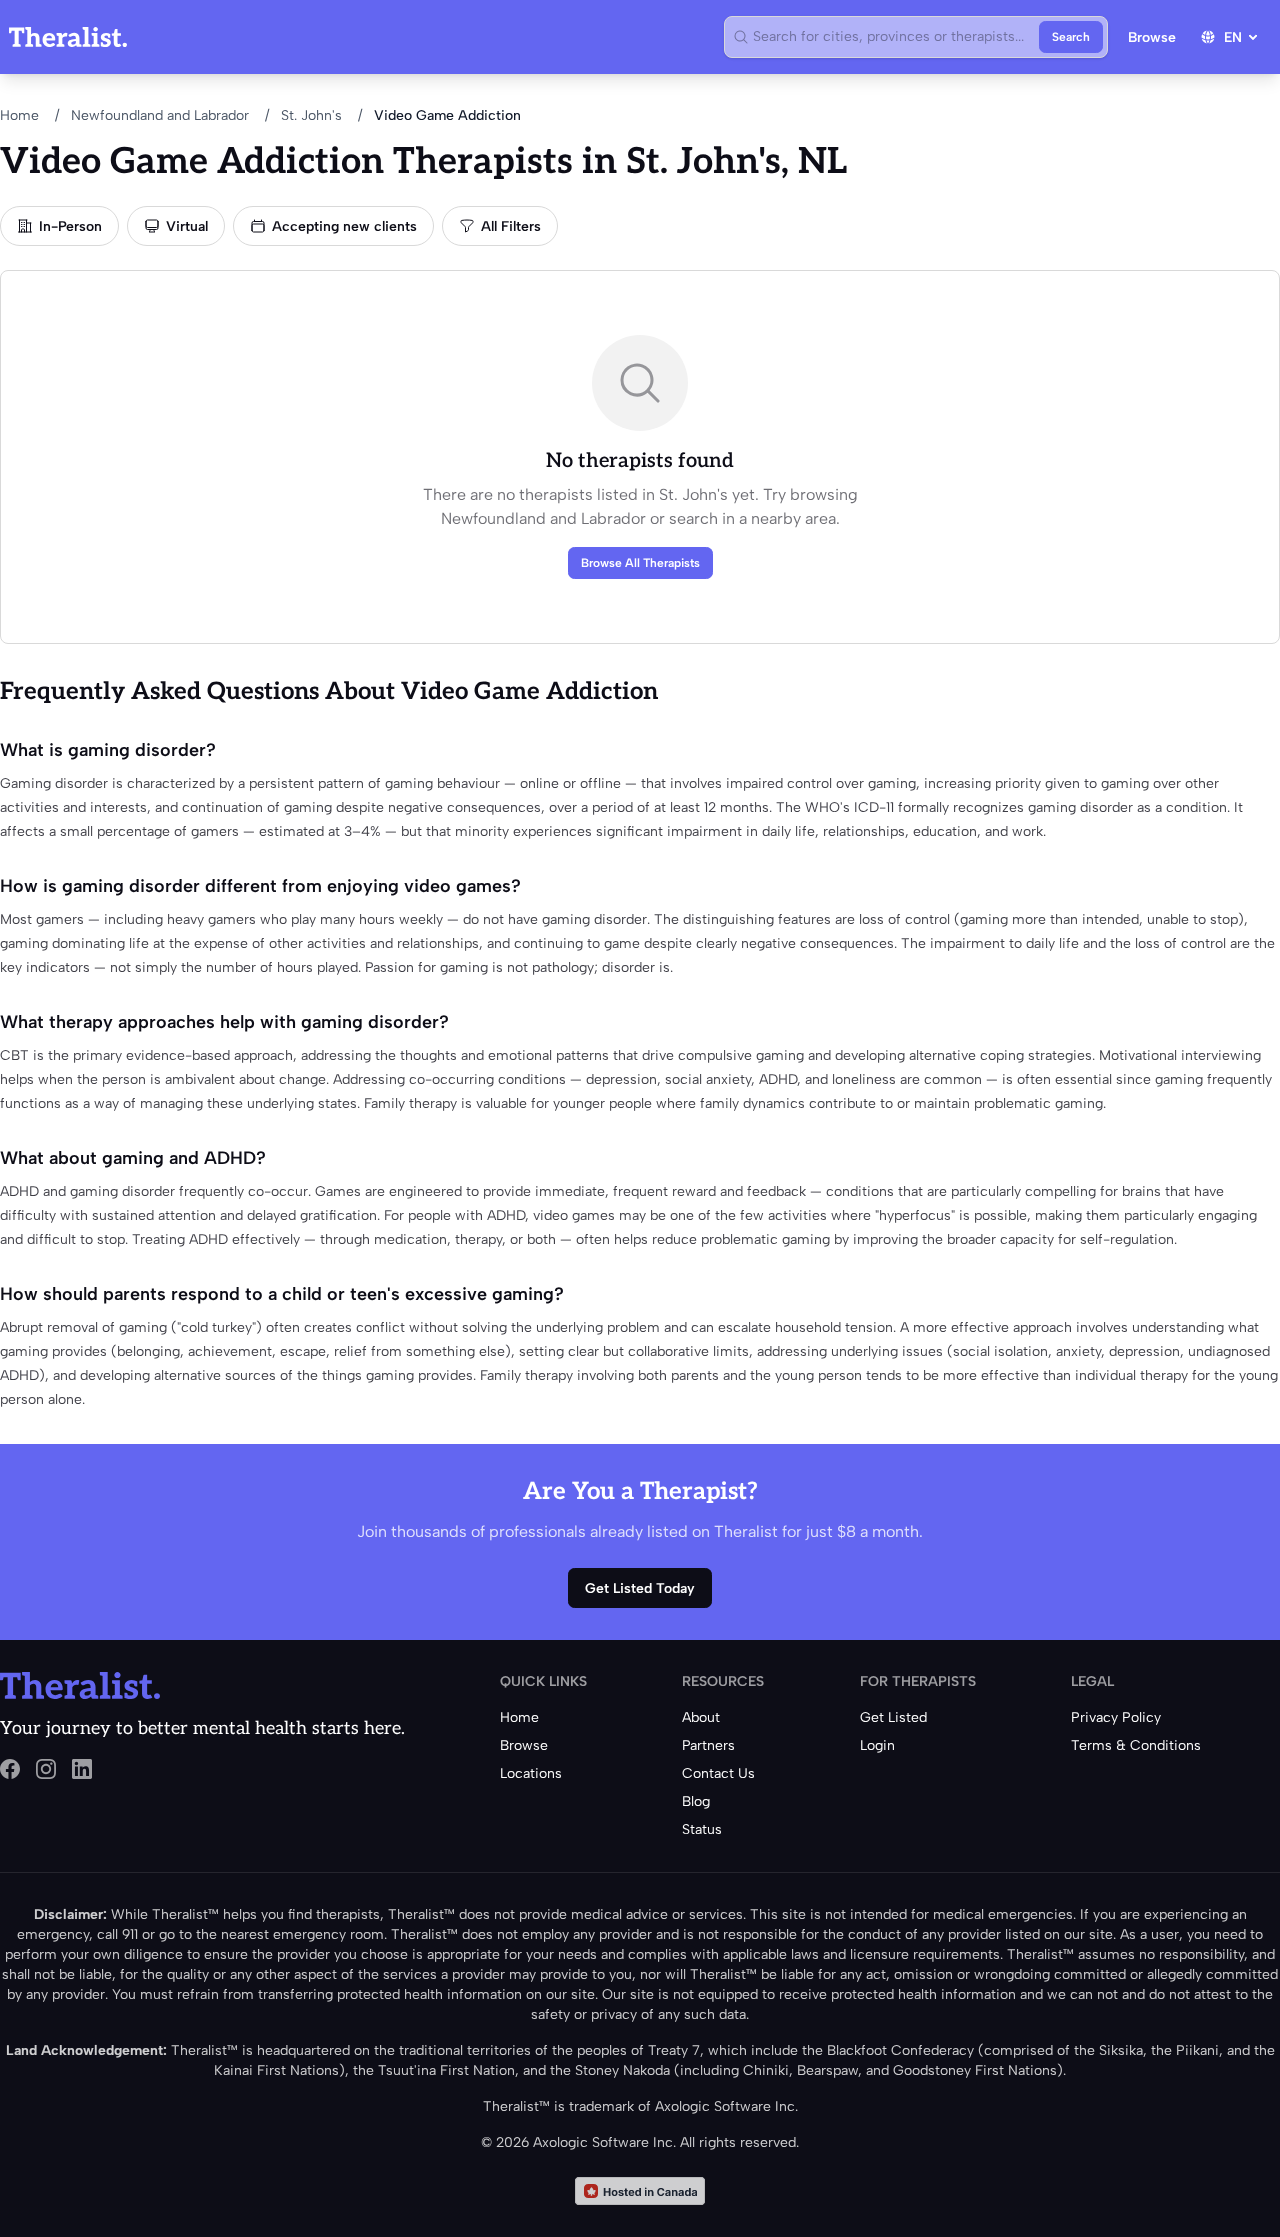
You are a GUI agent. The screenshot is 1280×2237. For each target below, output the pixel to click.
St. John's (311, 115)
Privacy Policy (1116, 1717)
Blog (696, 1801)
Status (702, 1829)
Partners (708, 1745)
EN (1233, 37)
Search (1071, 37)
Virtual (187, 226)
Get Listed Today (640, 1588)
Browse (1152, 37)
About (701, 1717)
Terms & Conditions (1136, 1745)
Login (877, 1745)
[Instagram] (46, 1769)
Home (19, 115)
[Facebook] (10, 1769)
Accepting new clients (344, 226)
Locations (531, 1773)
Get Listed (893, 1717)
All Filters (511, 226)
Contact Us (718, 1773)
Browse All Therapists (640, 563)
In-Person (70, 226)
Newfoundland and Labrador (160, 115)
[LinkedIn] (82, 1769)
